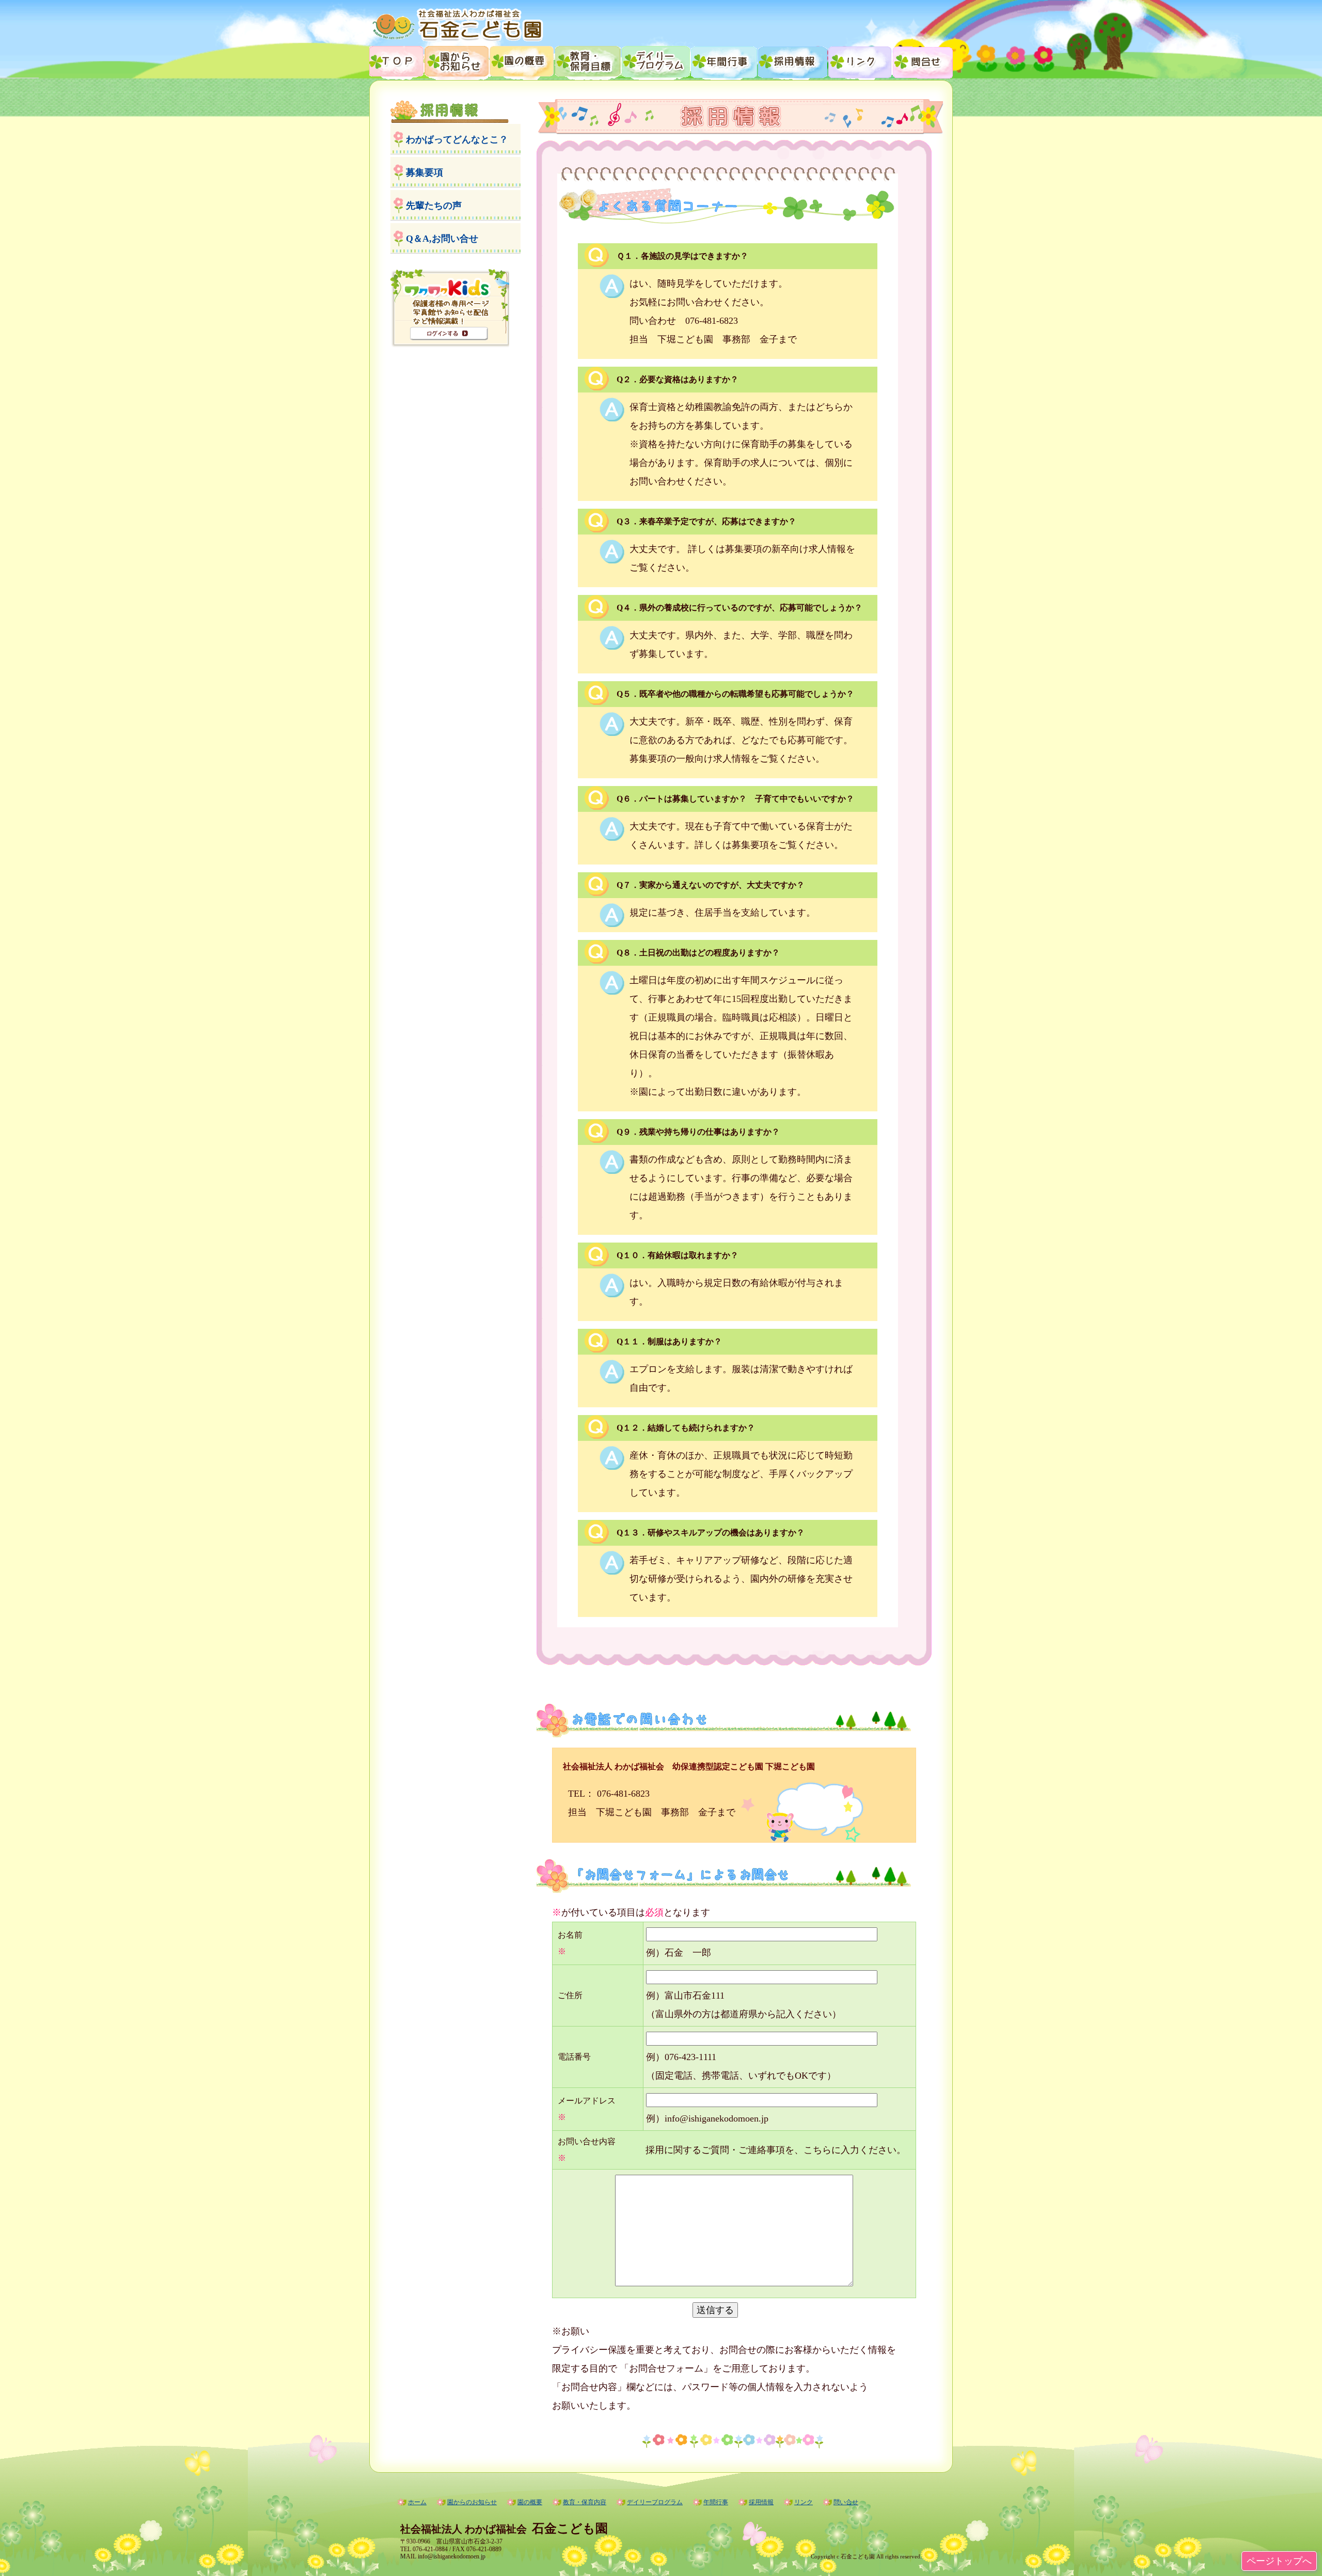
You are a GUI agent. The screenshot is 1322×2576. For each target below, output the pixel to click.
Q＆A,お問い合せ (442, 239)
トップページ (397, 61)
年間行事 (725, 61)
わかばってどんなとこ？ (457, 139)
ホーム (417, 2502)
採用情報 (793, 61)
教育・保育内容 (589, 61)
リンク (861, 61)
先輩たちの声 (434, 206)
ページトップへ (1279, 2561)
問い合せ (846, 2502)
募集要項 (424, 172)
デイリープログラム (657, 61)
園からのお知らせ (457, 61)
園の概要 (522, 61)
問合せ (923, 61)
